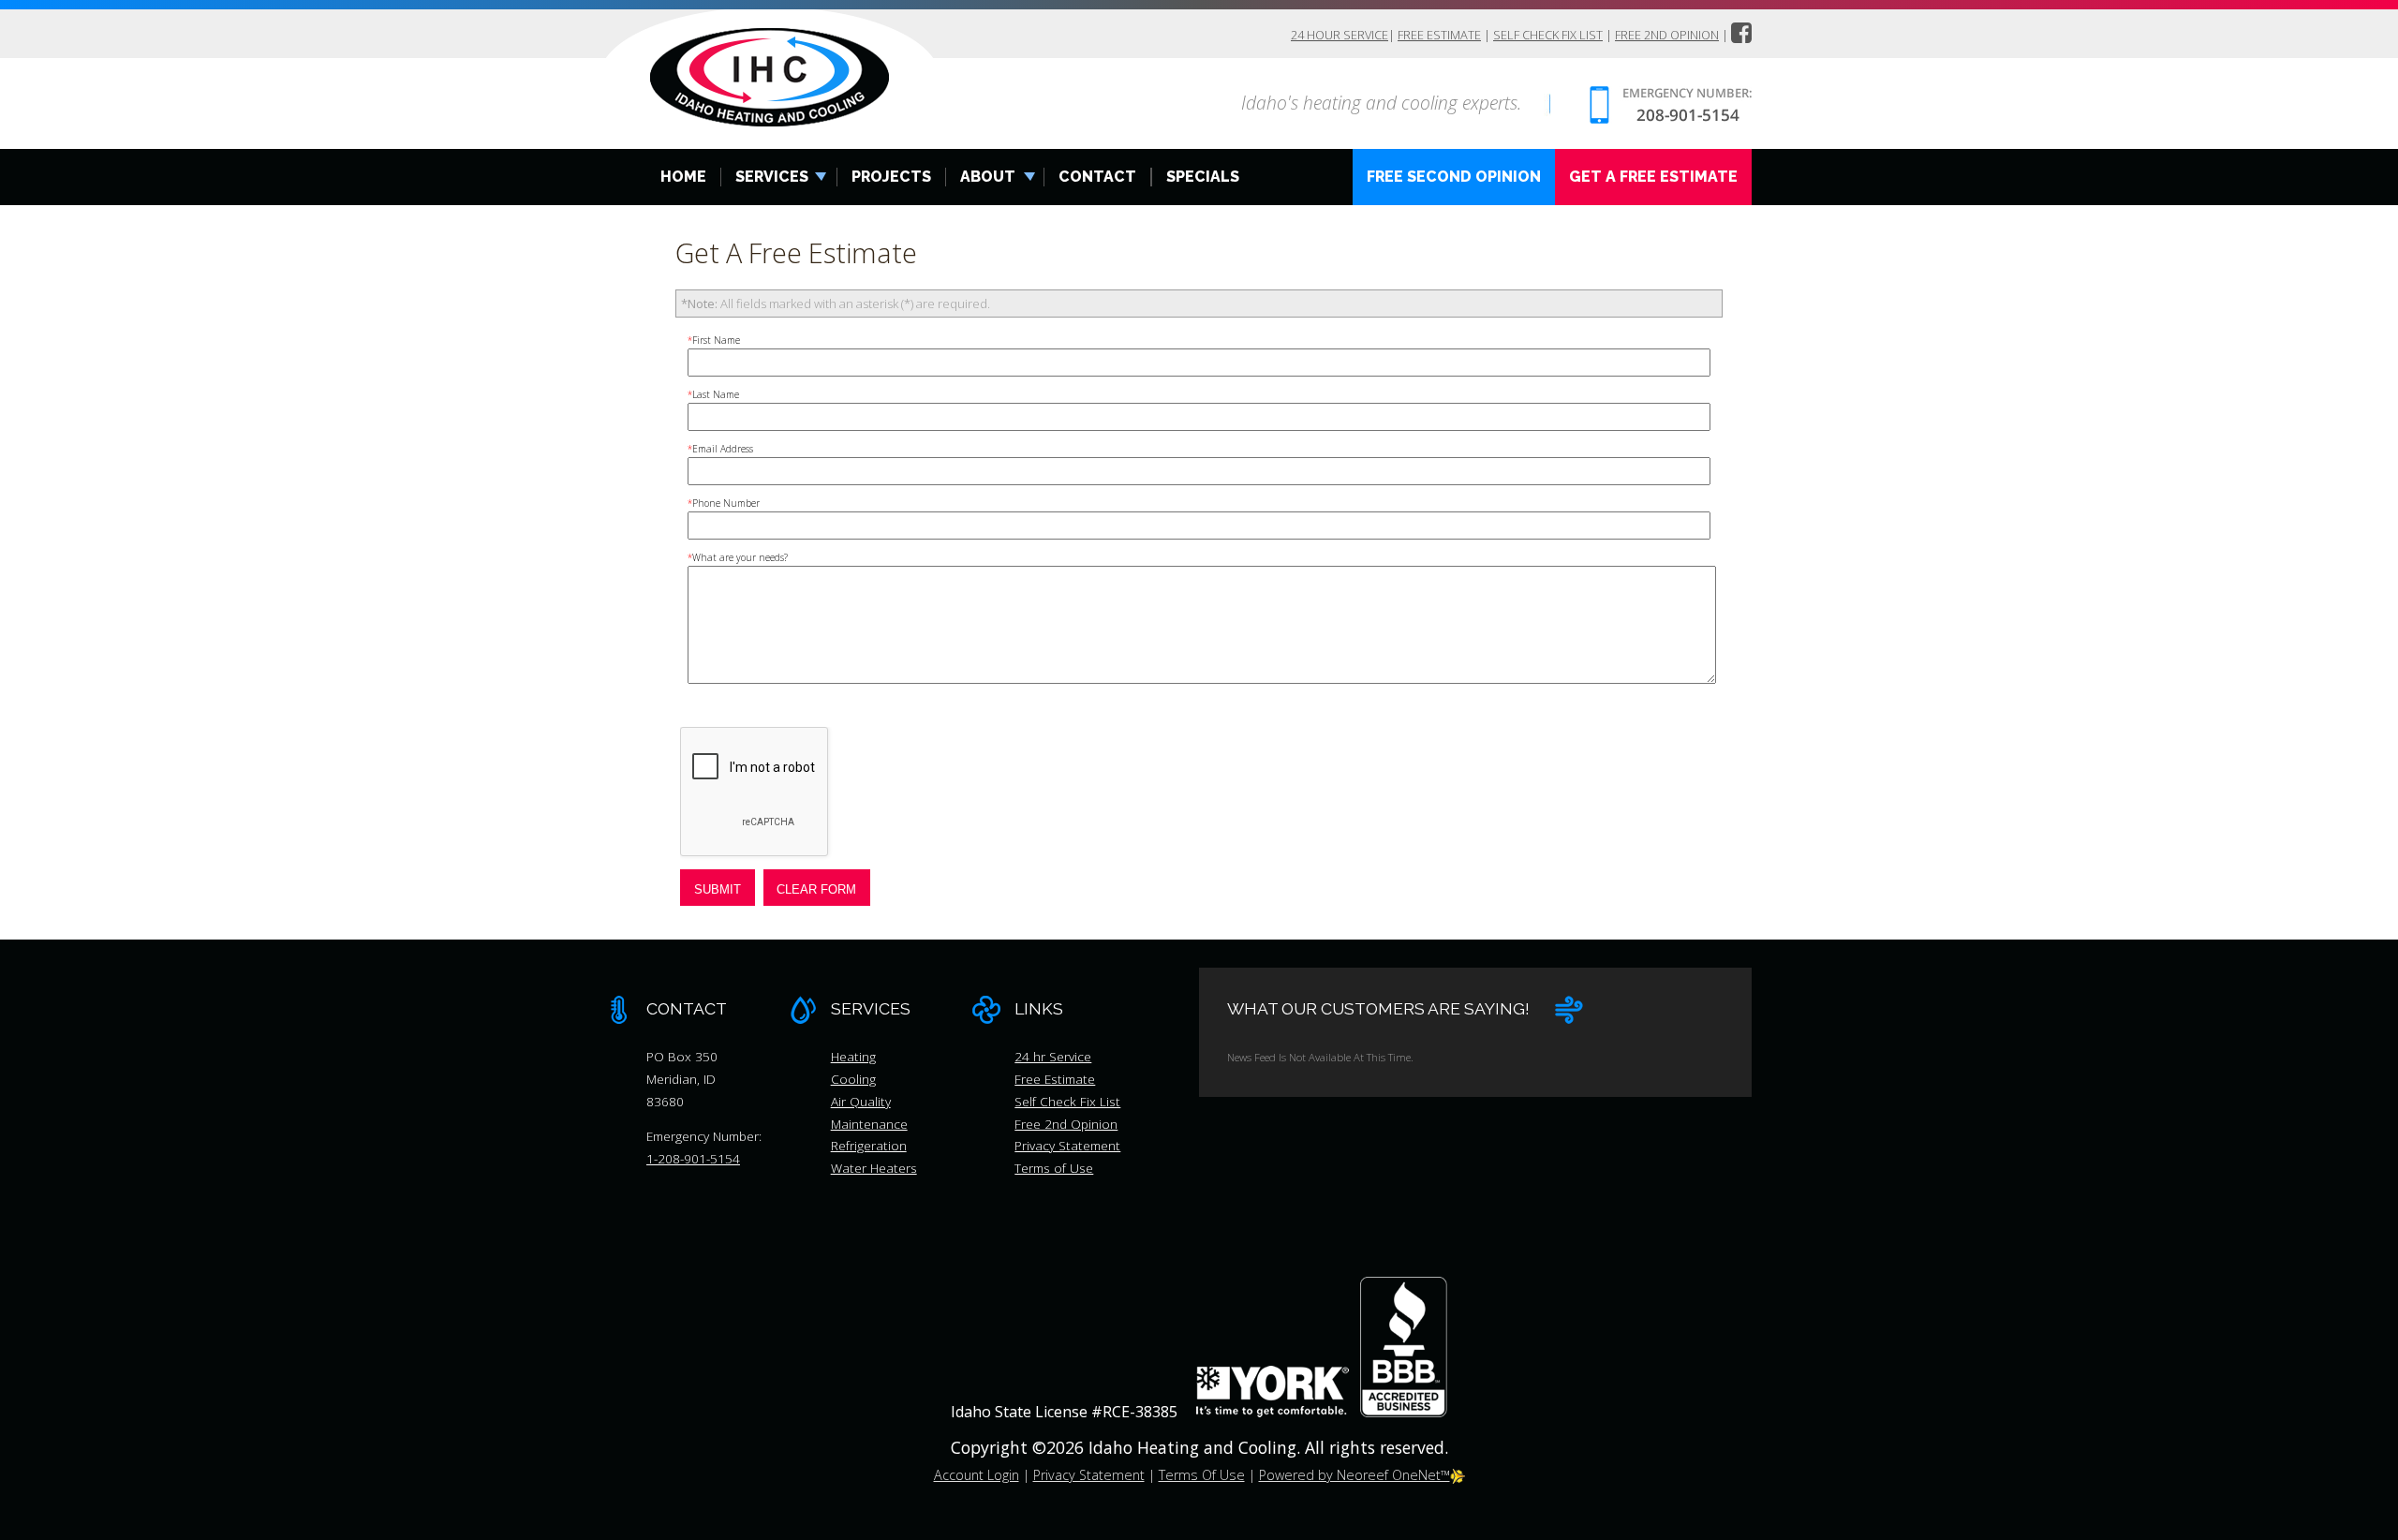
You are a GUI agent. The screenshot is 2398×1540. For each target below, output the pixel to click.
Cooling (853, 1079)
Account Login (977, 1475)
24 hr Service (1053, 1056)
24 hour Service (1340, 35)
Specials (1203, 177)
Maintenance (869, 1124)
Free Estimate (1439, 35)
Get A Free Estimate (1653, 177)
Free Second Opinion (1454, 177)
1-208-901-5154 (693, 1158)
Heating (853, 1056)
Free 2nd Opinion (1667, 35)
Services (772, 177)
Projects (891, 177)
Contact (1097, 177)
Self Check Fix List (1548, 35)
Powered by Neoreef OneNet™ (1354, 1475)
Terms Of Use (1202, 1475)
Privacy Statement (1067, 1145)
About (988, 177)
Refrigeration (869, 1145)
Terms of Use (1054, 1168)
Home (683, 177)
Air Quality (861, 1101)
